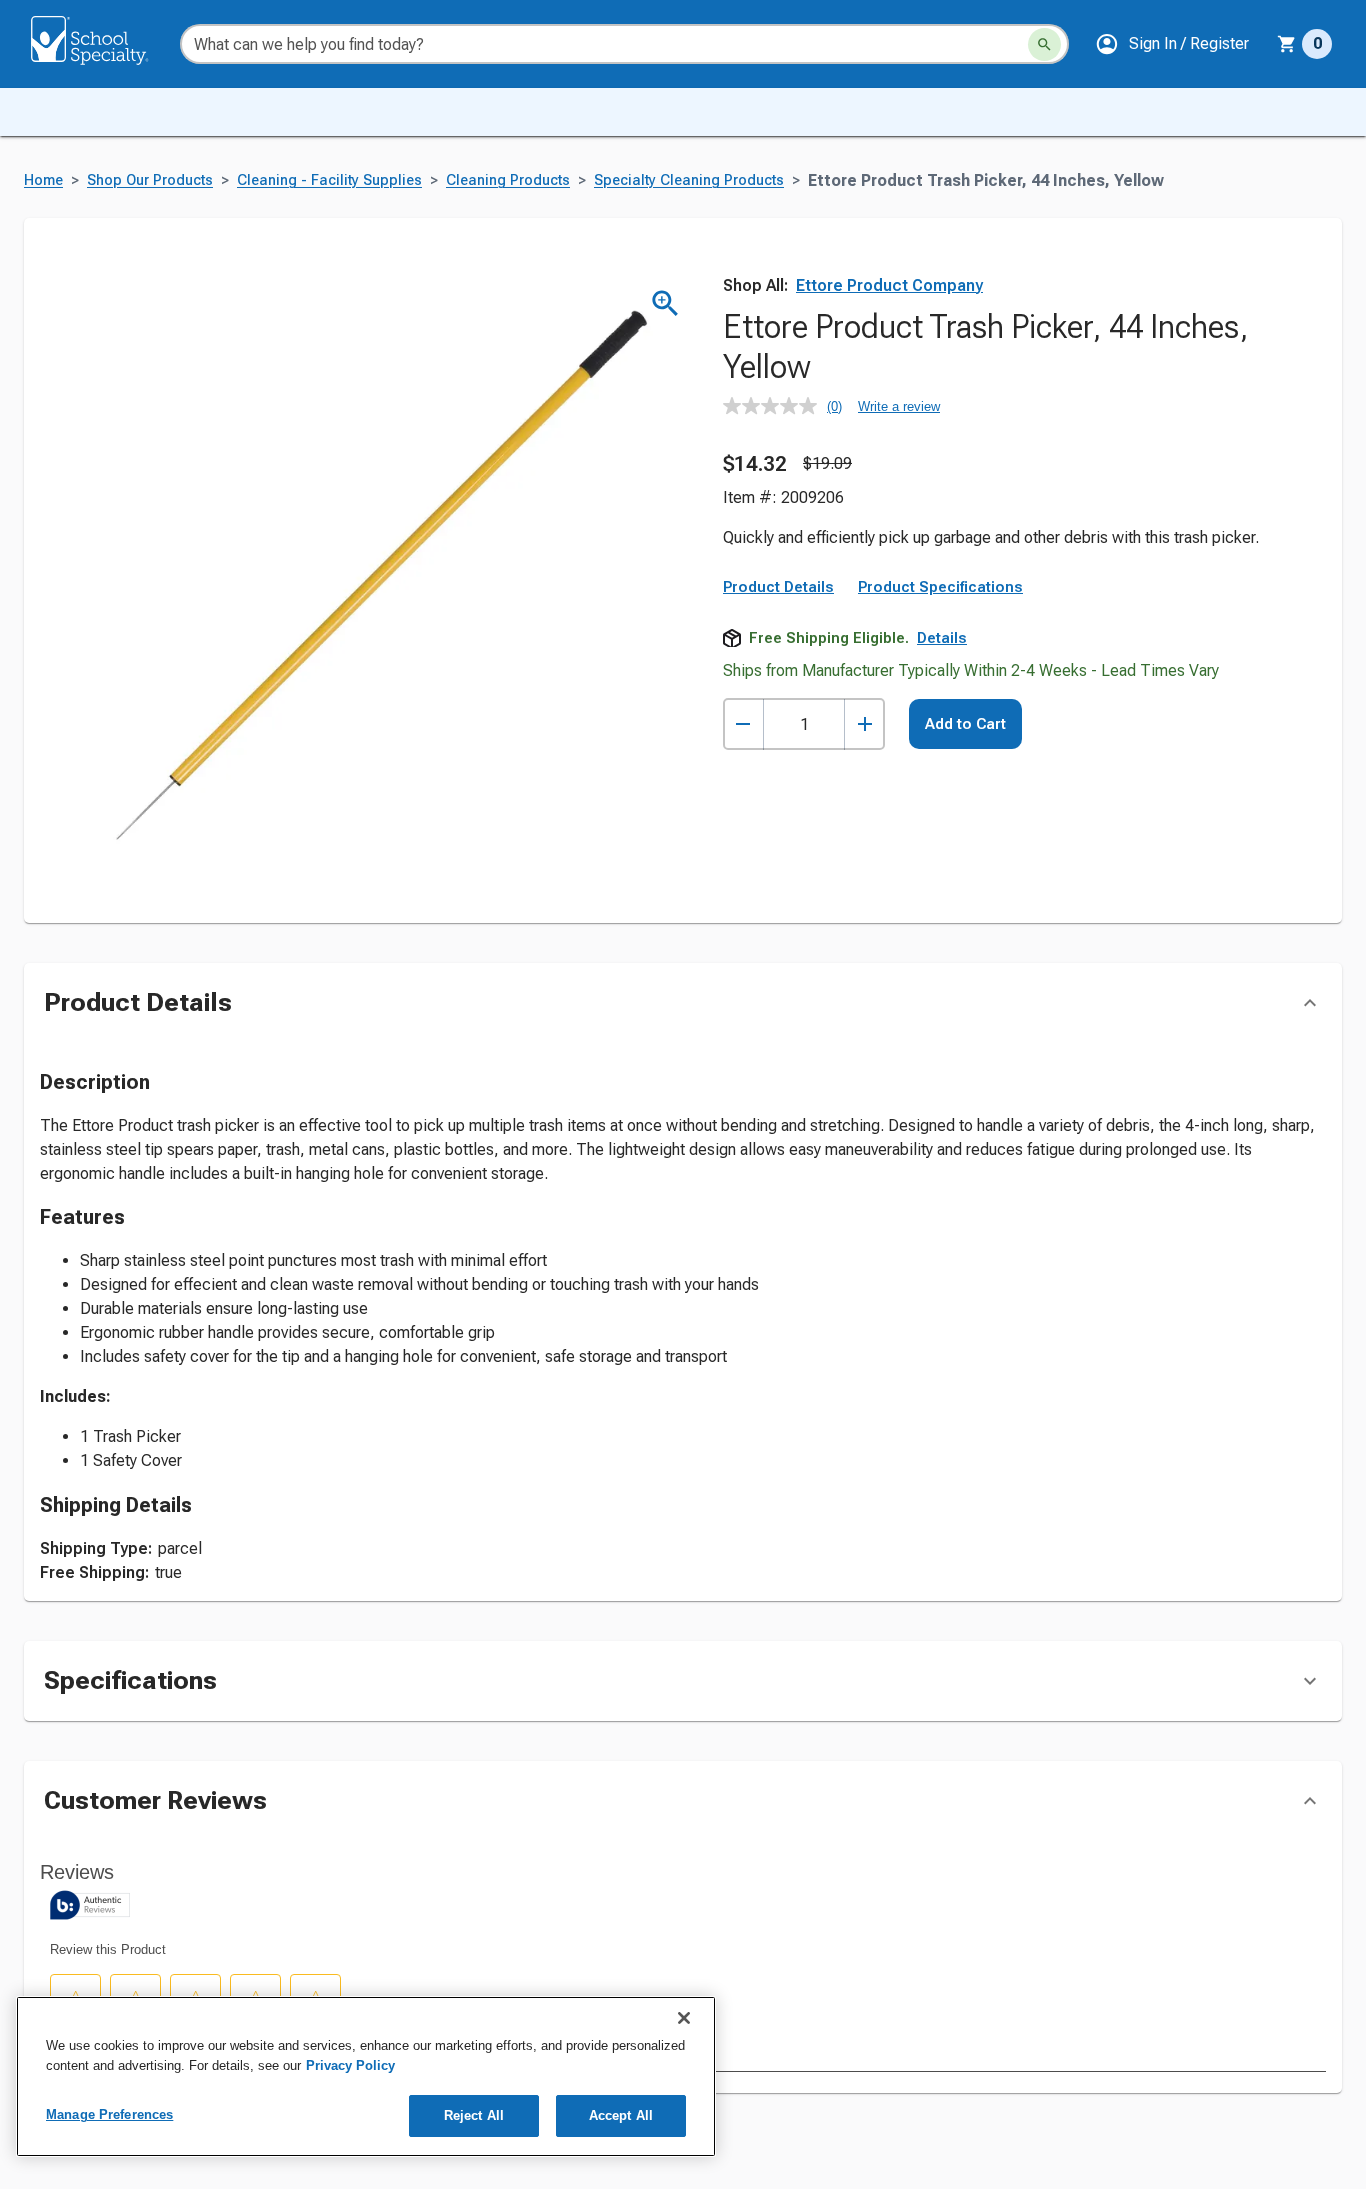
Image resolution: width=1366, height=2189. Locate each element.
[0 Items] (1287, 44)
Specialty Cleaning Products (689, 180)
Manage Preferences (109, 2114)
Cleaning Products (508, 180)
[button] (1172, 44)
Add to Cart (965, 724)
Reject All (474, 2115)
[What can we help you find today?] (1044, 44)
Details (942, 638)
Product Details (778, 587)
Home (43, 180)
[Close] (684, 2018)
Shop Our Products (150, 180)
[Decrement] (743, 724)
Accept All (621, 2115)
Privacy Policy (350, 2065)
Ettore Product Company (889, 285)
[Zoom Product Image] (665, 303)
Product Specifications (940, 587)
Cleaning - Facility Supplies (329, 180)
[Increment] (864, 724)
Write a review (899, 406)
